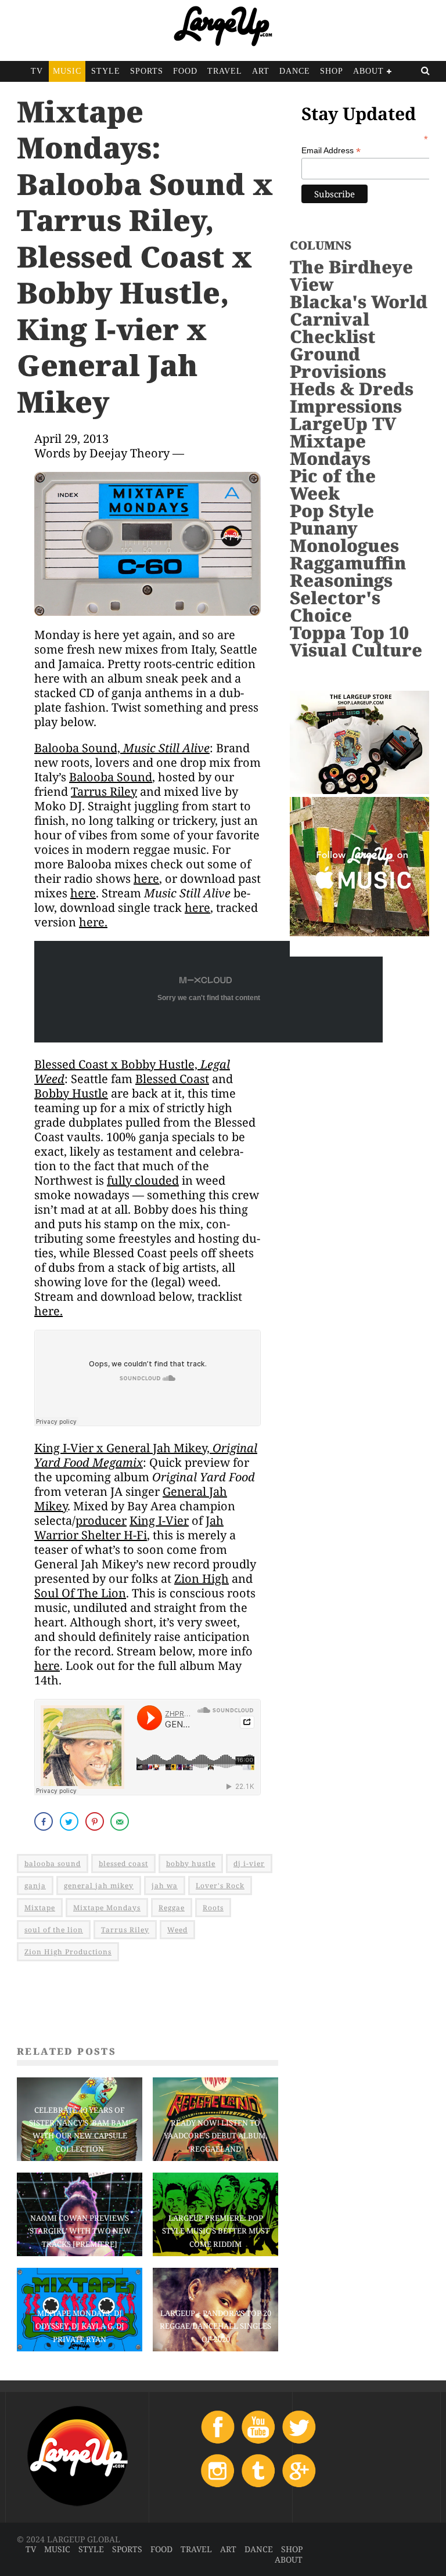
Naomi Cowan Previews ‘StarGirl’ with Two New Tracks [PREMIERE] (80, 2231)
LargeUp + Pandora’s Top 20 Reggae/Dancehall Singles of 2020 (215, 2326)
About (368, 71)
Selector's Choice (335, 606)
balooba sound (53, 1864)
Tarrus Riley (104, 791)
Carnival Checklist (332, 328)
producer (101, 1520)
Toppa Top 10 (349, 632)
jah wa (165, 1886)
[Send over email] (121, 1821)
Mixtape (40, 1908)
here (146, 878)
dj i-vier (249, 1864)
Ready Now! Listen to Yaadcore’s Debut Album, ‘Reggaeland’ (215, 2135)
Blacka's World (359, 302)
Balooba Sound (111, 777)
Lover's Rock (220, 1886)
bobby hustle (191, 1864)
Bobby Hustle (71, 1093)
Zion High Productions (68, 1952)
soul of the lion (54, 1930)
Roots (213, 1908)
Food (185, 71)
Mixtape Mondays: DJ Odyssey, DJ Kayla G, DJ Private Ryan (80, 2326)
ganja (35, 1886)
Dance (295, 71)
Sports (147, 71)
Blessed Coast (172, 1079)
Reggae (172, 1908)
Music (67, 71)
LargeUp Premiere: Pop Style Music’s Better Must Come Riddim (216, 2231)
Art (261, 71)
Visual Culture (356, 650)
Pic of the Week (333, 484)
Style (106, 71)
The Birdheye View (351, 275)
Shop (332, 71)
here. (93, 922)
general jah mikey (99, 1886)
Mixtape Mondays (107, 1908)
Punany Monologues (344, 537)
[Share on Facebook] (45, 1821)
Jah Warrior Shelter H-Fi (129, 1528)
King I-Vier (159, 1520)
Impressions (346, 406)
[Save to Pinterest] (96, 1821)
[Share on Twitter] (70, 1821)
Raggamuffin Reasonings (348, 571)
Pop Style (332, 510)
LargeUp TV (343, 423)
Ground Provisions (338, 362)
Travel (225, 71)
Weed (177, 1930)
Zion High (202, 1579)
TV (37, 71)
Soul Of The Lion (80, 1593)
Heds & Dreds (352, 389)
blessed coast (123, 1864)
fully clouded (143, 1180)
